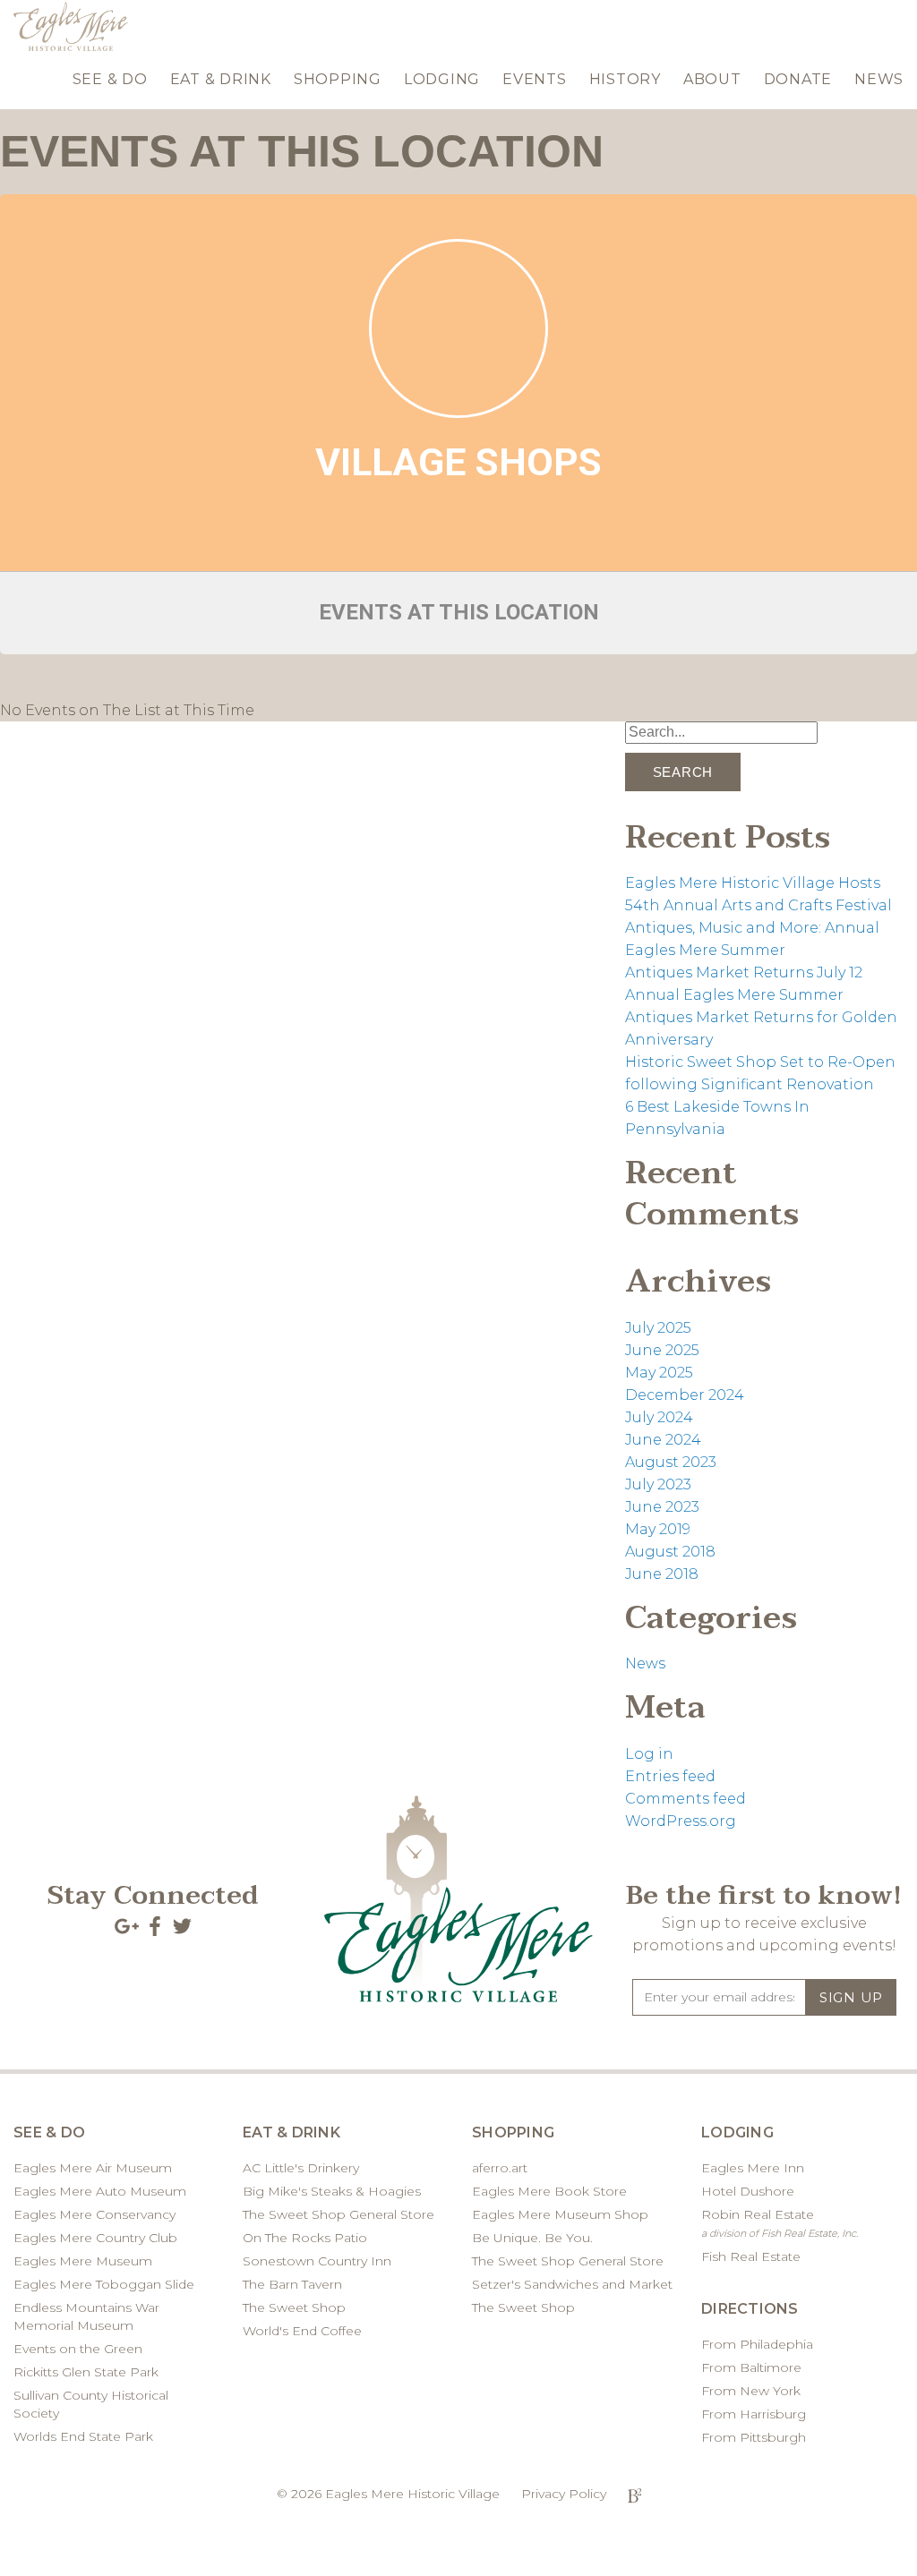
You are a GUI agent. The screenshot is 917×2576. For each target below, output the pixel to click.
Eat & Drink (221, 79)
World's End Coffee (302, 2331)
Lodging (442, 79)
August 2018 (670, 1552)
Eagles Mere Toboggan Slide (104, 2284)
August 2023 (671, 1462)
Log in (649, 1754)
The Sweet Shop (294, 2307)
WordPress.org (681, 1821)
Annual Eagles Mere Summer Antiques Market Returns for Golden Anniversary (761, 1017)
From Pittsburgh (754, 2437)
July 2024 (659, 1417)
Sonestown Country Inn (317, 2261)
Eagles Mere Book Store (549, 2191)
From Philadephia (757, 2344)
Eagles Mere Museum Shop (560, 2214)
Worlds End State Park (83, 2436)
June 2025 (662, 1350)
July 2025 (658, 1328)
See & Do (110, 79)
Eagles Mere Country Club (95, 2238)
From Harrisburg (754, 2414)
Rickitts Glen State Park (86, 2372)
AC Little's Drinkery (301, 2168)
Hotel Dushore (748, 2191)
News (879, 79)
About (712, 79)
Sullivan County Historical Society (91, 2404)
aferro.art (500, 2168)
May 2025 (659, 1373)
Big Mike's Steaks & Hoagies (332, 2191)
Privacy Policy (564, 2494)
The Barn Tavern (292, 2284)
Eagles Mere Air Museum (93, 2168)
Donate (798, 79)
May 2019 (658, 1529)
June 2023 (662, 1507)
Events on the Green (78, 2349)
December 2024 (685, 1395)
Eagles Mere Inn (753, 2168)
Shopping (338, 79)
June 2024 (663, 1440)
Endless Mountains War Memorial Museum (86, 2316)
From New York (751, 2391)
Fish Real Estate (751, 2256)
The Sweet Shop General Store (339, 2214)
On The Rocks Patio (305, 2238)
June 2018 (662, 1574)
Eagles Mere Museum (83, 2261)
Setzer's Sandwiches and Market (572, 2284)
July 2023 (658, 1484)
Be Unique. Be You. (532, 2238)
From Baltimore (751, 2367)
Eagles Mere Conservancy (94, 2214)
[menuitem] (110, 76)
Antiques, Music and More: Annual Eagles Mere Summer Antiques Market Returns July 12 (752, 950)
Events (535, 79)
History (625, 79)
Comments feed (686, 1799)
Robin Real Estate (780, 2223)
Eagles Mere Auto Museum (100, 2191)
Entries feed (670, 1776)
